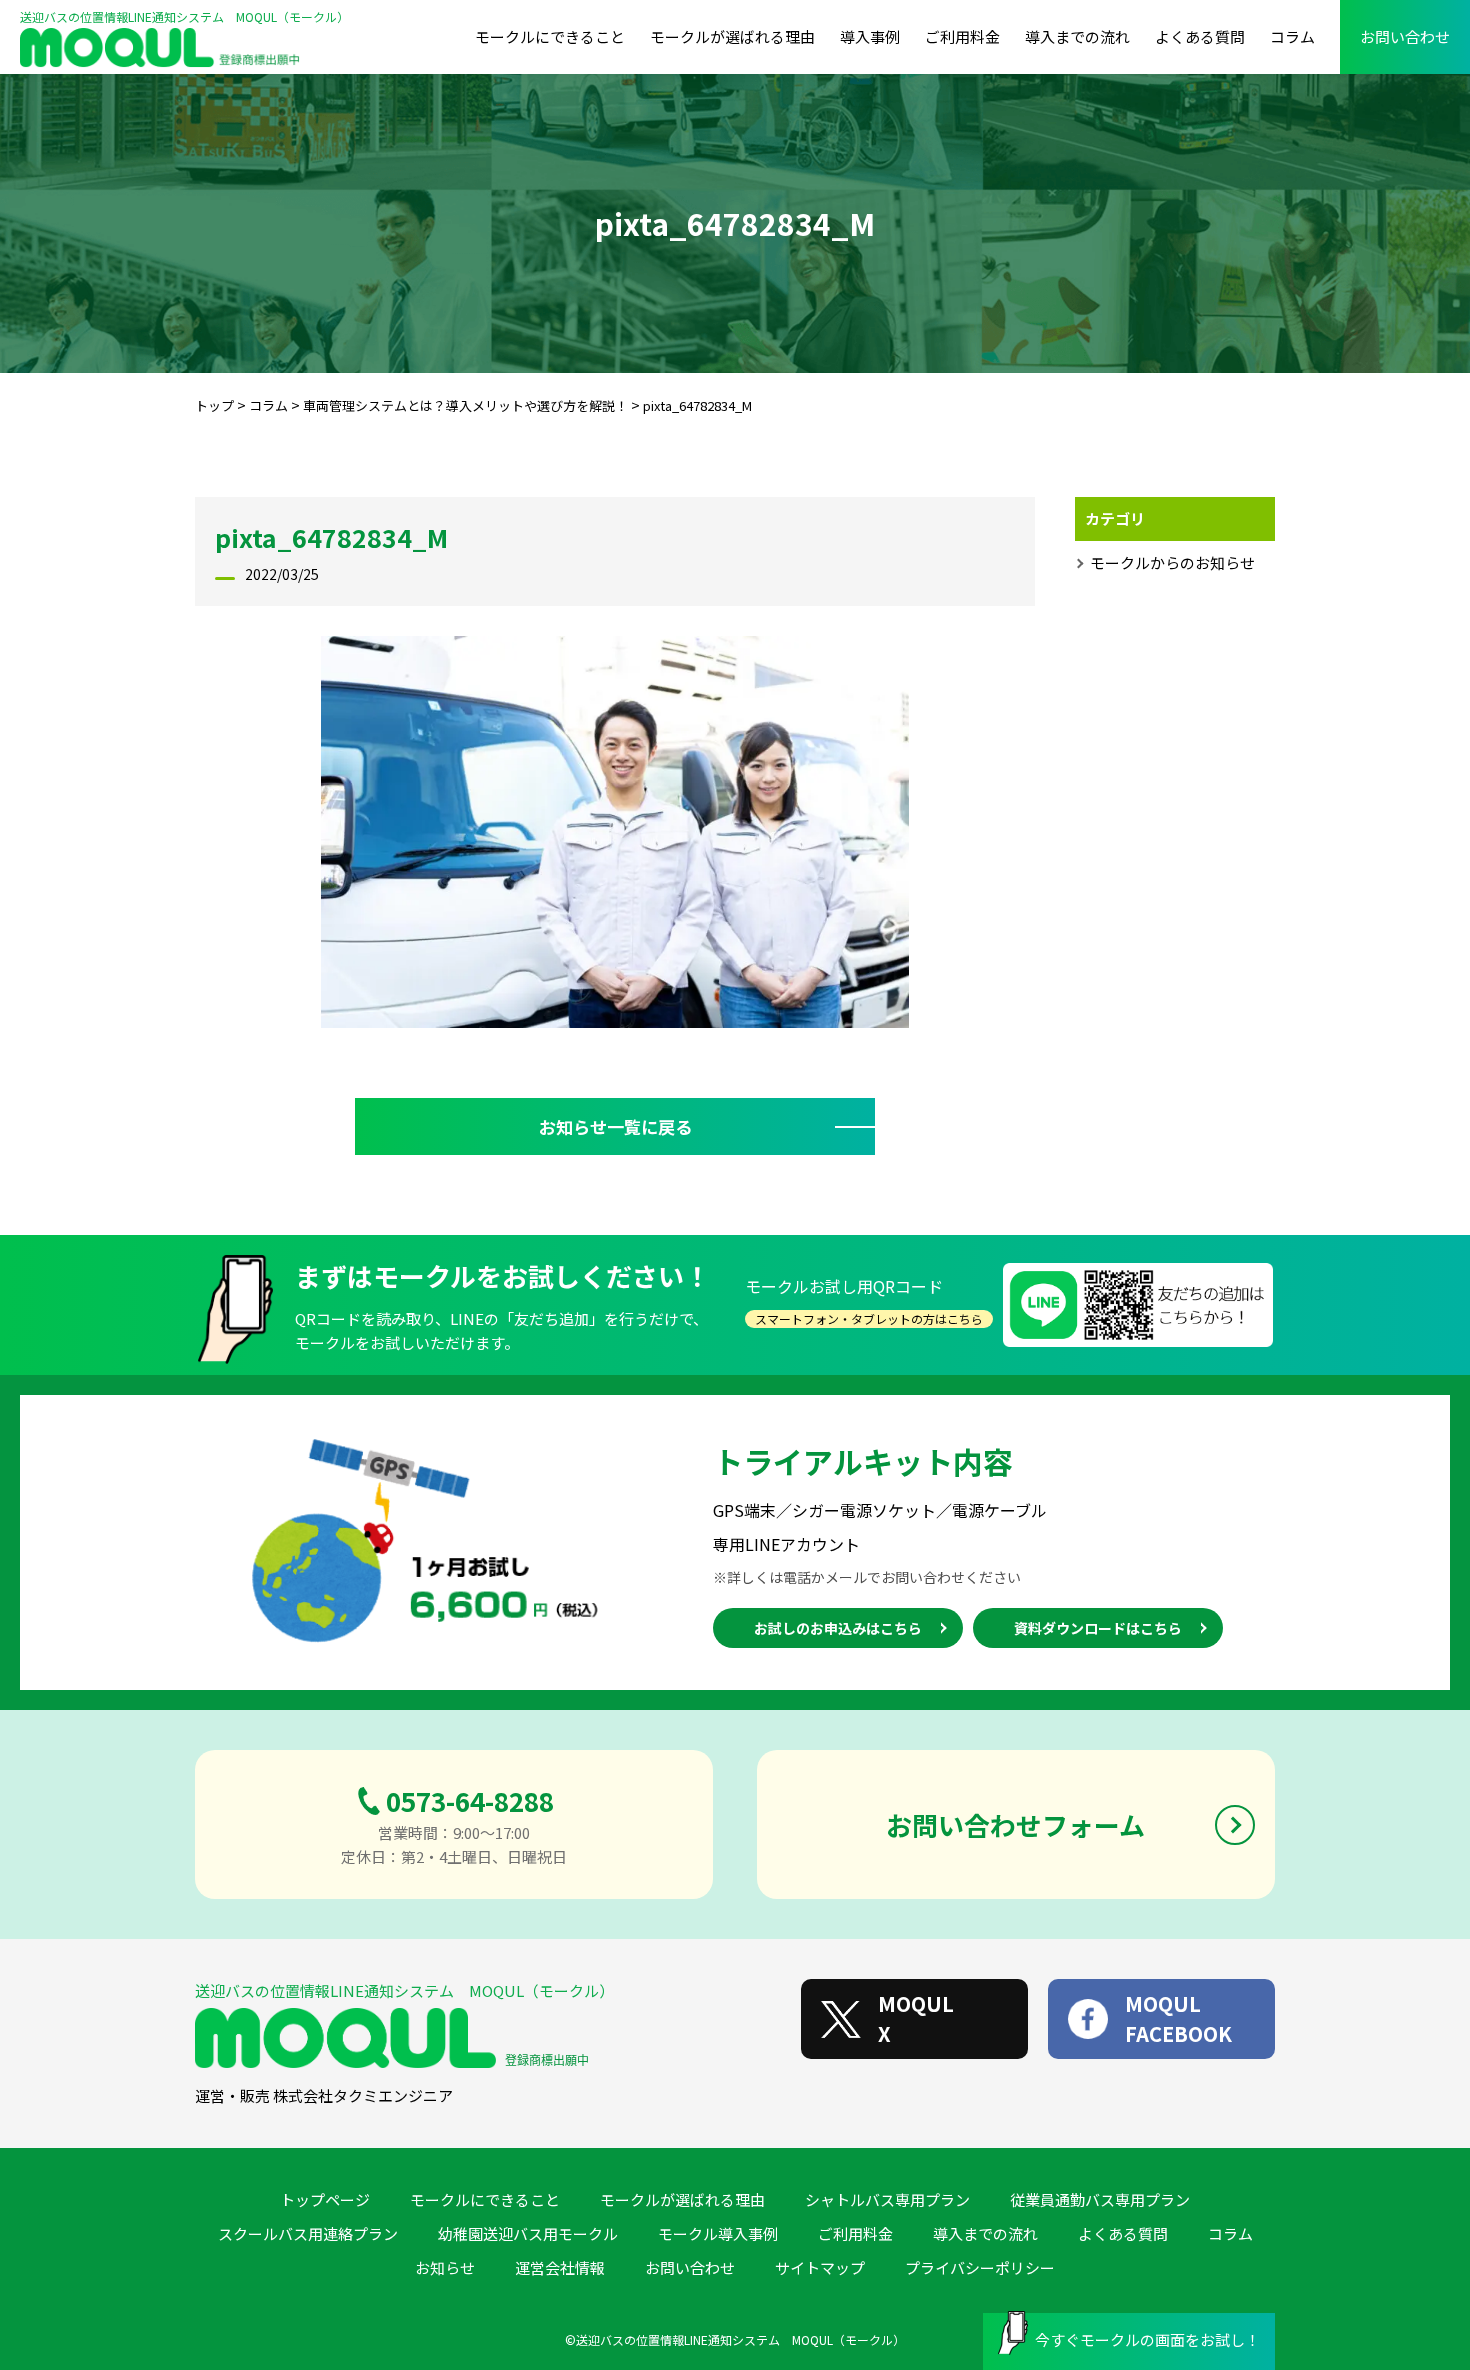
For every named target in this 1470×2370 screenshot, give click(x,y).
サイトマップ (820, 2267)
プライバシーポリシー (980, 2267)
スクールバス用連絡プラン (308, 2233)
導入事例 (870, 36)
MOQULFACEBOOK (1178, 2018)
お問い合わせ (1405, 36)
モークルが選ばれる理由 (732, 36)
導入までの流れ (1077, 36)
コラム (1292, 36)
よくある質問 (1200, 36)
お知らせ (445, 2267)
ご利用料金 (962, 36)
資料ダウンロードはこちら (1098, 1628)
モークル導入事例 (718, 2233)
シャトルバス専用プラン (887, 2199)
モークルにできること (550, 36)
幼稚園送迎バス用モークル (528, 2233)
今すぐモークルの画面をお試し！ (1147, 2339)
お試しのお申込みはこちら (838, 1628)
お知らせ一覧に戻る (615, 1126)
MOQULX (916, 2018)
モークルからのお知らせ (1172, 562)
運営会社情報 (560, 2267)
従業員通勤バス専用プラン (1100, 2199)
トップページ (325, 2199)
